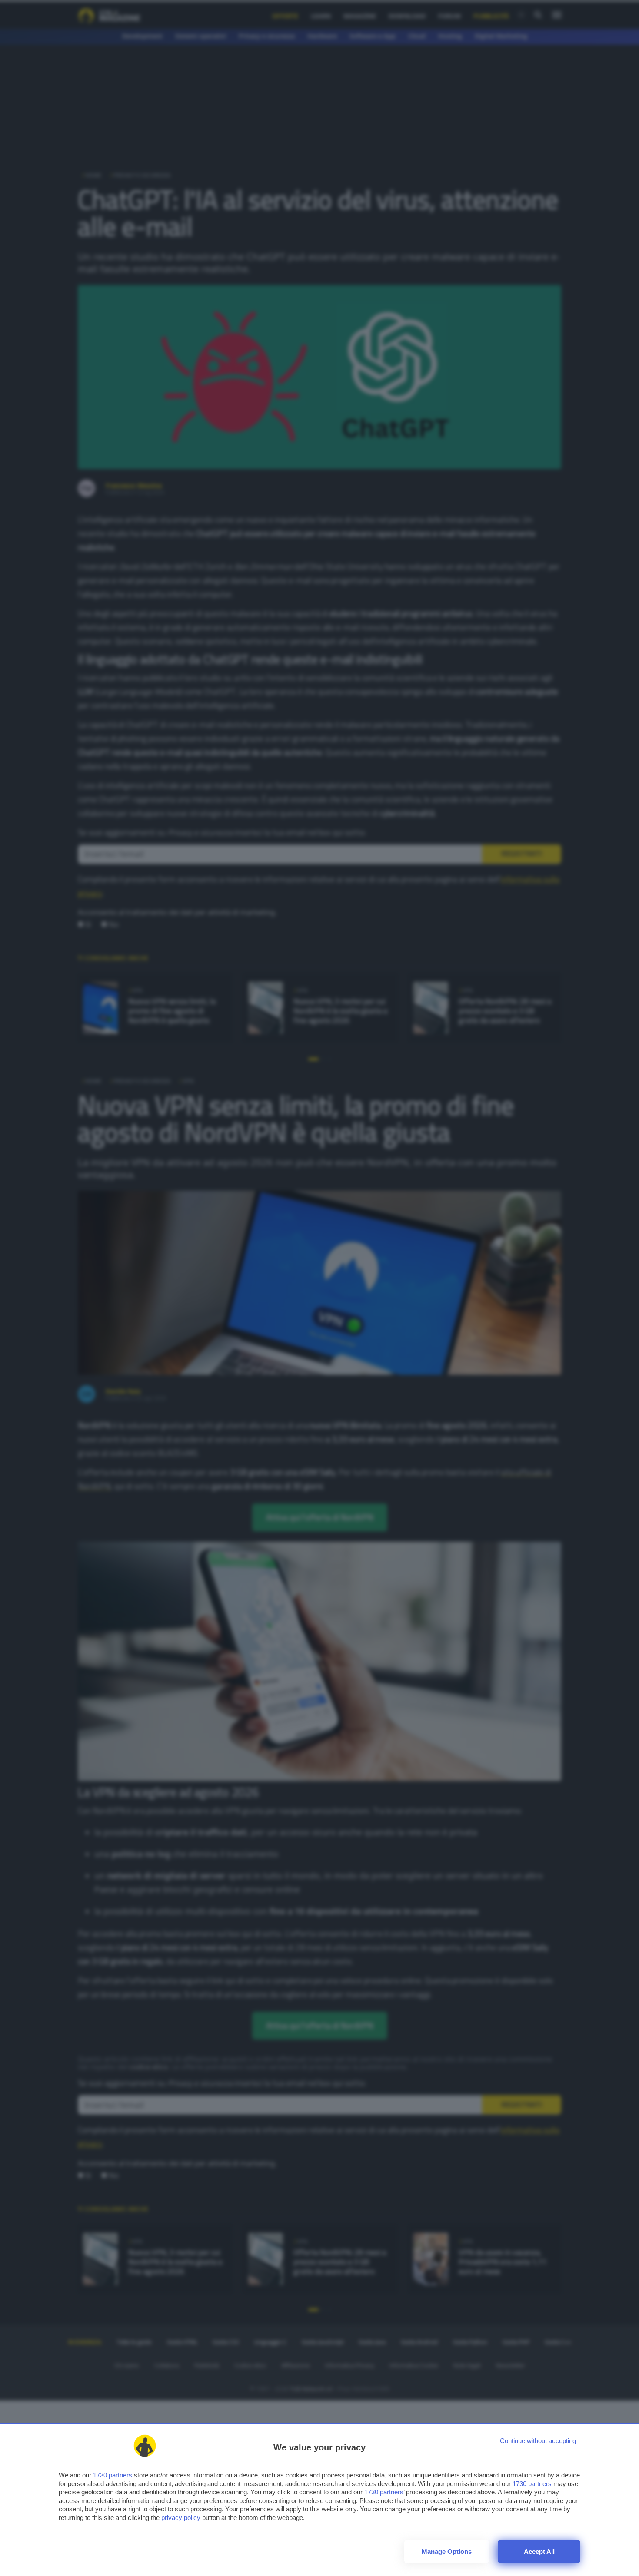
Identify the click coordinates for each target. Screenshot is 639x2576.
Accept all (539, 2551)
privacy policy (181, 2518)
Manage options (447, 2551)
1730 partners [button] (113, 2475)
